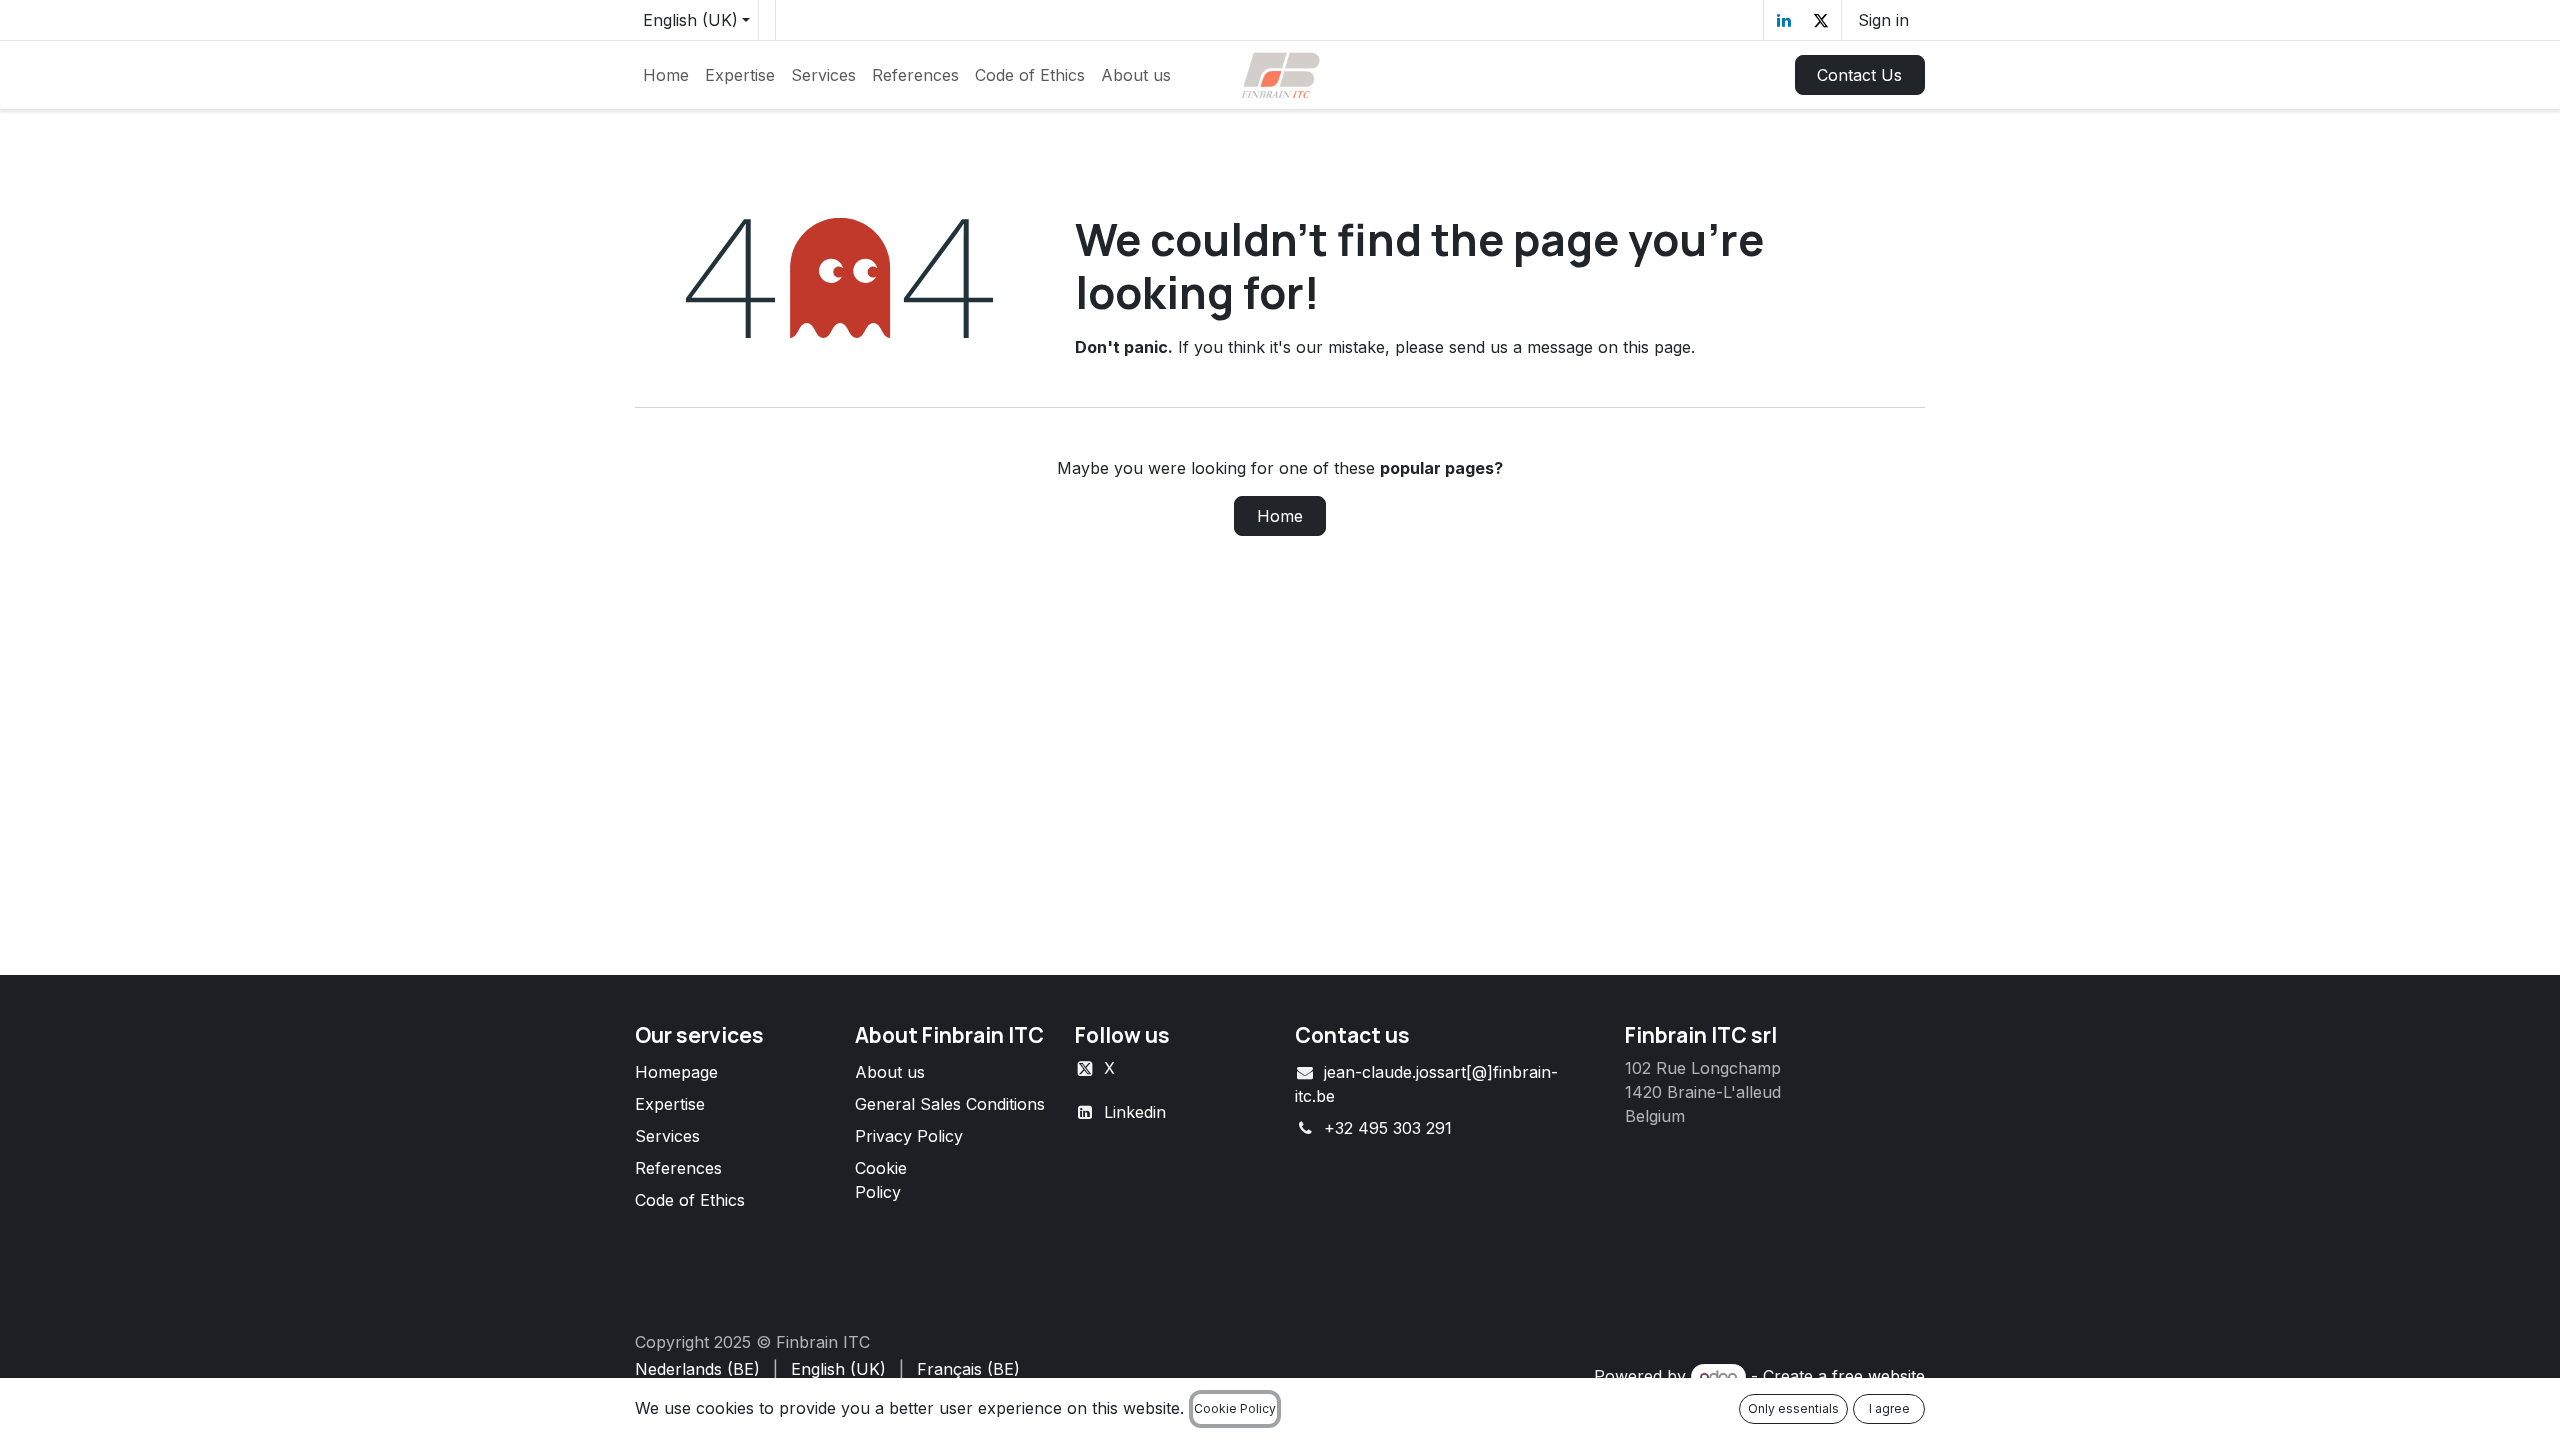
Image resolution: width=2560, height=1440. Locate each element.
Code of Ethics (690, 1200)
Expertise (670, 1104)
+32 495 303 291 (1388, 1128)
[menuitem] (666, 75)
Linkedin (1135, 1112)
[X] (1821, 20)
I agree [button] (1889, 1408)
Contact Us (1859, 75)
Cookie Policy (1235, 1408)
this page (1657, 347)
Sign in (1883, 20)
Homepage (676, 1072)
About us (890, 1072)
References (678, 1168)
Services (667, 1136)
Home (1280, 516)
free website (1878, 1376)
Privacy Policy (909, 1136)
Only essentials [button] (1793, 1408)
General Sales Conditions (950, 1104)
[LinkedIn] (1784, 20)
